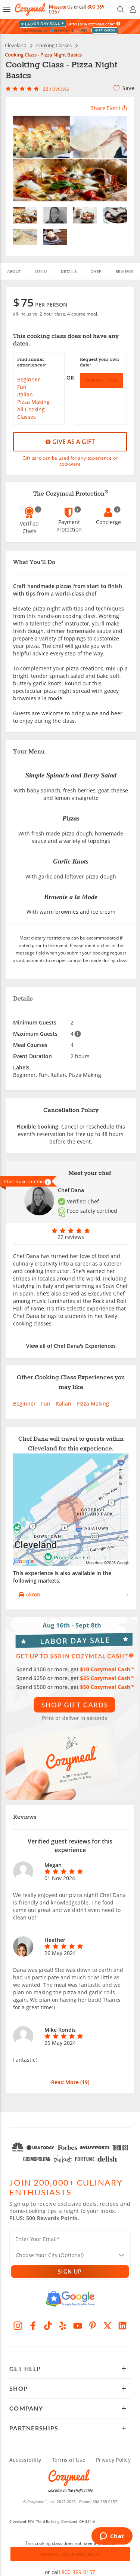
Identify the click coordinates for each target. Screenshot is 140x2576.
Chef (96, 271)
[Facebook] (33, 2326)
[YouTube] (78, 2326)
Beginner (29, 379)
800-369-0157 (78, 2572)
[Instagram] (18, 2326)
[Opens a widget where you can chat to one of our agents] (112, 2537)
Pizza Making (33, 402)
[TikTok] (48, 2326)
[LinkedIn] (122, 2326)
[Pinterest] (93, 2326)
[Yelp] (63, 2326)
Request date (101, 380)
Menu (41, 271)
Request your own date (70, 2554)
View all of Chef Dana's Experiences (71, 1346)
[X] (108, 2326)
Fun (22, 387)
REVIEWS (125, 271)
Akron (32, 1594)
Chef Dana (71, 1190)
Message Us (61, 7)
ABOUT (14, 271)
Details (69, 271)
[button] (7, 9)
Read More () (70, 2082)
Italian (25, 394)
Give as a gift (73, 442)
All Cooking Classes (31, 413)
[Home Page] (30, 9)
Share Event (106, 108)
